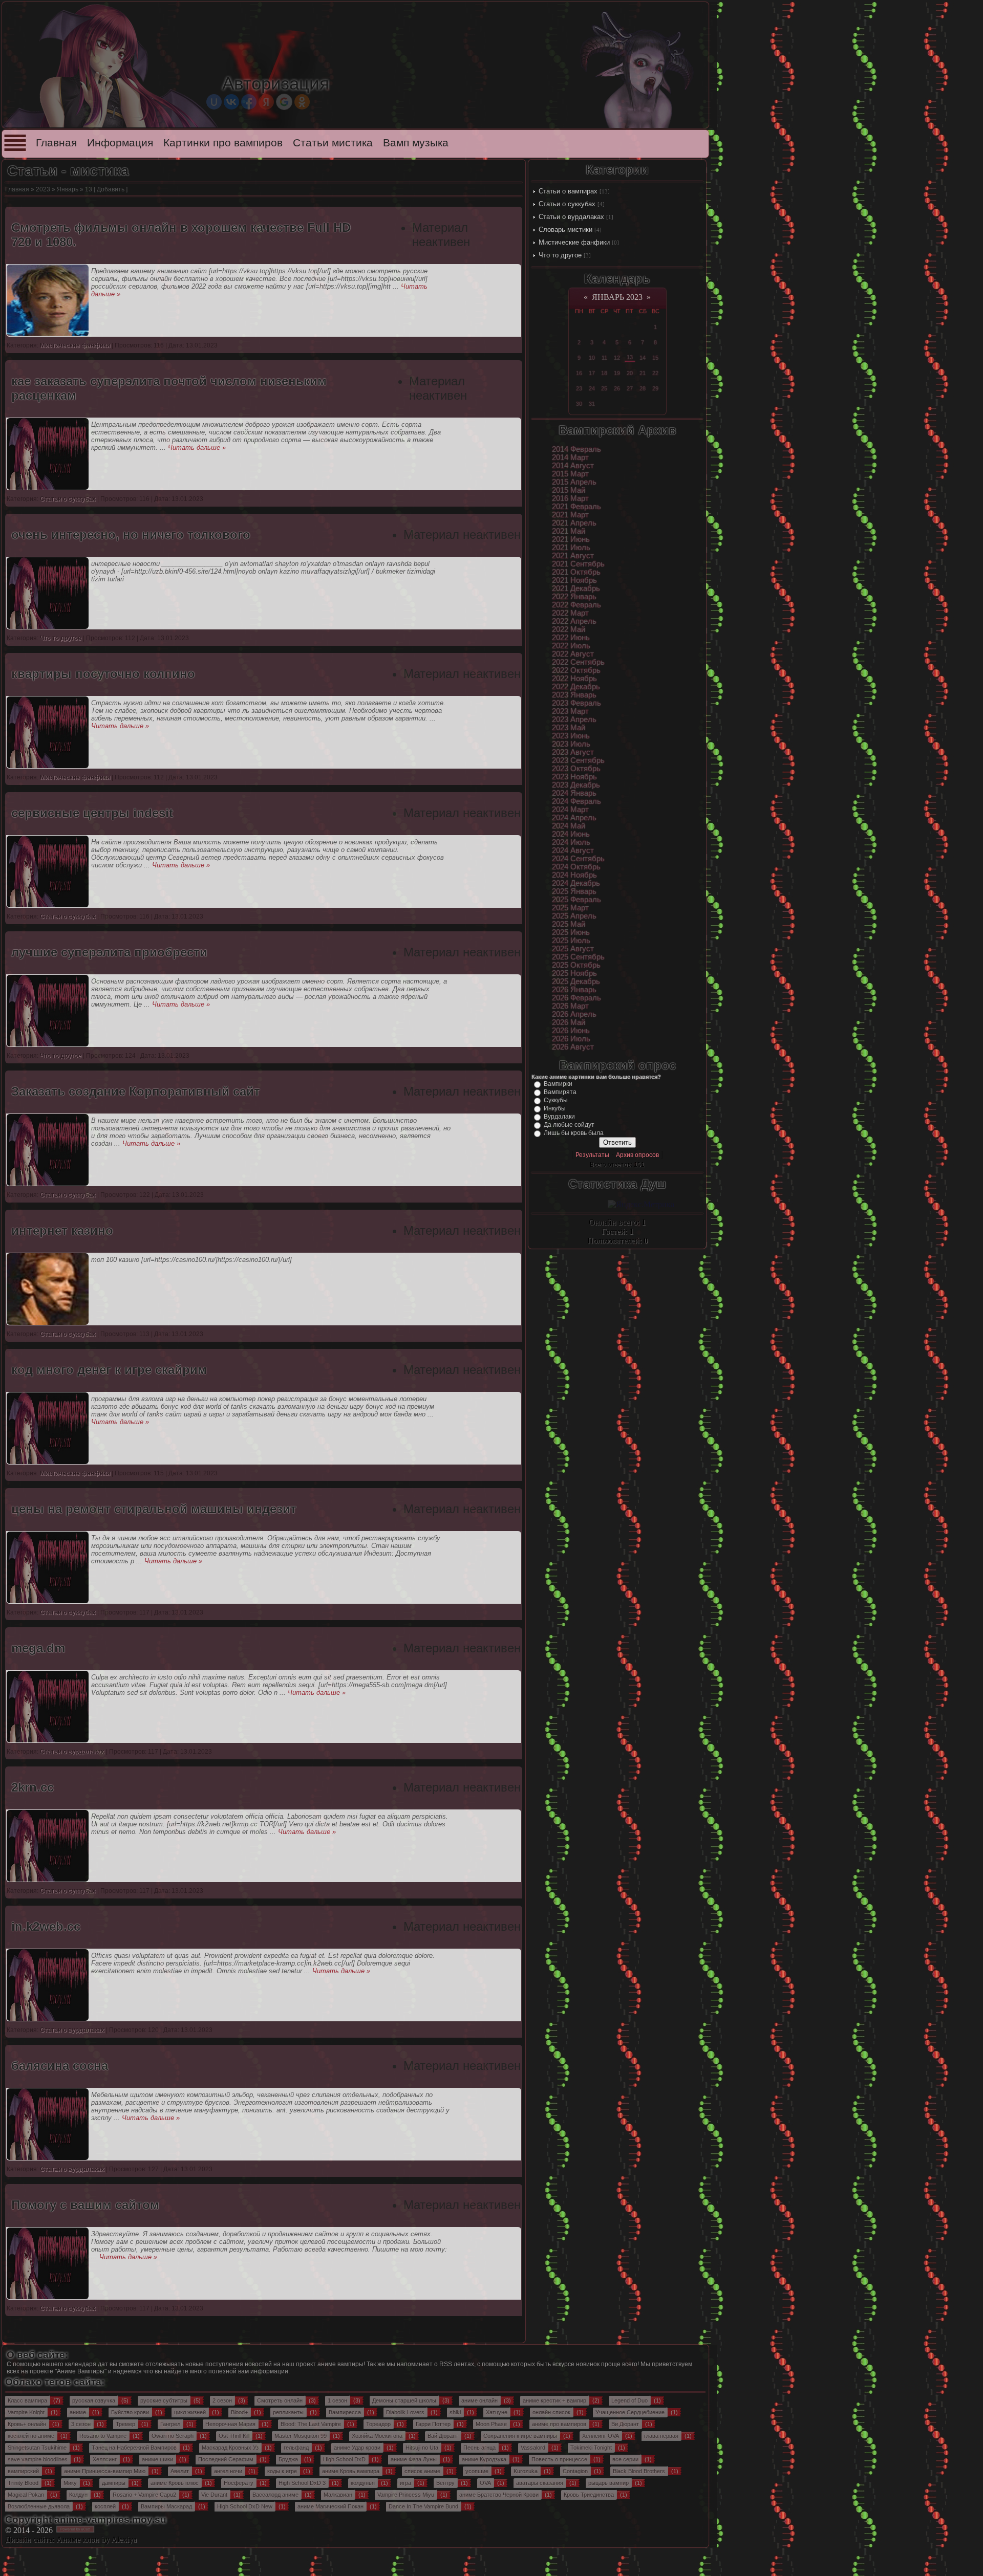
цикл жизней (190, 2412)
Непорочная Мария (230, 2424)
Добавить (111, 189)
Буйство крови (130, 2412)
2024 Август (573, 850)
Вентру (445, 2483)
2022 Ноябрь (574, 679)
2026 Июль (571, 1039)
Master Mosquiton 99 (301, 2436)
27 (630, 388)
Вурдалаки (559, 1117)
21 (643, 373)
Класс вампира (27, 2400)
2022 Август (573, 654)
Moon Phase (491, 2424)
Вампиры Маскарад (166, 2506)
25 (604, 388)
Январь (68, 189)
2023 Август (573, 752)
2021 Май (569, 531)
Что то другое (560, 255)
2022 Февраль (576, 605)
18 (604, 373)
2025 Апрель (574, 916)
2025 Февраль (576, 900)
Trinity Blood (23, 2483)
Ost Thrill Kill (234, 2436)
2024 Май (569, 826)
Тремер (125, 2424)
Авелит (180, 2471)
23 (579, 388)
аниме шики (157, 2459)
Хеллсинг (105, 2459)
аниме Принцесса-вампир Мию (105, 2471)
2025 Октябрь (576, 965)
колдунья (363, 2483)
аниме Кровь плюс (175, 2483)
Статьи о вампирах (568, 191)
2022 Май (569, 629)
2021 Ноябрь (574, 580)
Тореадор (378, 2424)
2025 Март (570, 908)
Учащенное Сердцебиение (630, 2412)
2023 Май (569, 728)
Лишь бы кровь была (574, 1133)
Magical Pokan (26, 2495)
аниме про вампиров (559, 2424)
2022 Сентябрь (578, 662)
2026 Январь (574, 990)
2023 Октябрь (576, 769)
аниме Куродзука (484, 2459)
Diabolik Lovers (405, 2412)
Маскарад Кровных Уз (230, 2448)
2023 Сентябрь (578, 760)
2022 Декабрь (576, 687)
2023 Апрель (574, 719)
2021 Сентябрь (578, 564)
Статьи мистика (333, 143)
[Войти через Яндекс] (266, 102)
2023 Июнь (571, 736)
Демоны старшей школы (404, 2400)
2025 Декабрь (576, 981)
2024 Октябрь (576, 867)
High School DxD (344, 2459)
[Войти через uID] (214, 102)
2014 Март (570, 457)
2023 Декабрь (576, 785)
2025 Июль (571, 941)
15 (655, 358)
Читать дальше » (197, 447)
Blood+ (239, 2412)
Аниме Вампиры (81, 2371)
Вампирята (560, 1092)
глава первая (661, 2436)
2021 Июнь (571, 539)
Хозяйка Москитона (377, 2436)
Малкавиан (338, 2495)
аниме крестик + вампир (554, 2400)
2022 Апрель (574, 621)
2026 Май (569, 1022)
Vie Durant (214, 2495)
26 (617, 388)
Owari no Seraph (173, 2436)
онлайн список (551, 2412)
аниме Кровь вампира (351, 2471)
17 (592, 373)
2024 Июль (571, 842)
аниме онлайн (479, 2400)
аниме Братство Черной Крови (499, 2495)
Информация (120, 143)
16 (579, 373)
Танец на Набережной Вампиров (134, 2448)
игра (405, 2483)
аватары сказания (540, 2483)
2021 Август (573, 556)
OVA (485, 2483)
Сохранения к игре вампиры (520, 2436)
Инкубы (555, 1108)
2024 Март (570, 810)
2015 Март (570, 474)
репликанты (288, 2412)
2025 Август (573, 949)
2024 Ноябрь (574, 875)
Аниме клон (78, 2539)
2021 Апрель (574, 523)
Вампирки (558, 1084)
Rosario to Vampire (103, 2436)
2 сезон (222, 2400)
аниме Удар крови (357, 2448)
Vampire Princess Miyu (406, 2495)
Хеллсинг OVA (601, 2436)
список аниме (422, 2471)
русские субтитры (164, 2400)
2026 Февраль (576, 998)
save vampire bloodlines (38, 2459)
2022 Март (570, 613)
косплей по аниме (31, 2436)
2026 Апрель (574, 1014)
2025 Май (569, 924)
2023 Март (570, 711)
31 (592, 404)
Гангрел (170, 2424)
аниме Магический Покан (330, 2506)
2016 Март (570, 498)
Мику (70, 2483)
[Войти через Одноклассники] (302, 102)
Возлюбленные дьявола (39, 2506)
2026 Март (570, 1006)
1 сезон (337, 2400)
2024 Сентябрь (578, 859)
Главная (56, 143)
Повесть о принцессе (559, 2459)
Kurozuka (526, 2471)
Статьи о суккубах (567, 204)
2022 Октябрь (576, 670)
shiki (455, 2412)
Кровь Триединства (589, 2495)
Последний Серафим (226, 2459)
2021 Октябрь (576, 572)
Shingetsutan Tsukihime (37, 2448)
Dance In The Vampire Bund (423, 2506)
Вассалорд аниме (275, 2495)
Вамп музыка (416, 143)
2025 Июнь (571, 932)
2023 (43, 189)
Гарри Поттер (433, 2424)
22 (655, 373)
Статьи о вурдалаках (571, 217)
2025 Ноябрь (574, 973)
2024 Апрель (574, 818)
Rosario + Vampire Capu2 (144, 2495)
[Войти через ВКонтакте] (231, 102)
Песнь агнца (479, 2448)
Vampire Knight (26, 2412)
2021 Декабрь (576, 588)
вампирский (23, 2471)
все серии (625, 2459)
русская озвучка (94, 2400)
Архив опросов (637, 1155)
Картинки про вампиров (223, 143)
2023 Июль (571, 744)
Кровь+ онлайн (27, 2424)
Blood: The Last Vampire (311, 2424)
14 (643, 358)
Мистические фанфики (574, 242)
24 (592, 388)
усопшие (477, 2471)
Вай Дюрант (443, 2436)
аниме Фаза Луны (414, 2459)
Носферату (239, 2483)
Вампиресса (345, 2412)
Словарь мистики (565, 230)
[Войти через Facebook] (249, 102)
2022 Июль (571, 646)
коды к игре (282, 2471)
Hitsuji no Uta (422, 2448)
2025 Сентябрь (578, 957)
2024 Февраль (576, 801)
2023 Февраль (576, 703)
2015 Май (569, 490)
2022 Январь (574, 597)
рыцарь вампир (608, 2483)
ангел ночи (228, 2471)
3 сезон (81, 2424)
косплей (105, 2506)
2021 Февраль (576, 507)
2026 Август (573, 1047)
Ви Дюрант (625, 2424)
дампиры (114, 2483)
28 (643, 388)
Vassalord (533, 2448)
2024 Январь (574, 793)
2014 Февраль (576, 449)
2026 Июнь (571, 1031)
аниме (78, 2412)
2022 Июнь (571, 638)
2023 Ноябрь (574, 777)
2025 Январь (574, 891)
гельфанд (296, 2448)
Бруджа (288, 2459)
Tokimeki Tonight (591, 2448)
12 (617, 358)
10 (592, 358)
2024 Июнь (571, 834)
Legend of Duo (629, 2400)
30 (579, 404)
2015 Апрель (574, 482)
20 (630, 373)
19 (617, 373)
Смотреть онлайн (280, 2400)
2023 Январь (574, 695)
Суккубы (556, 1100)
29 (655, 388)
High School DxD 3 (302, 2483)
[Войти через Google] (284, 102)
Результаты (592, 1155)
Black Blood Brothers (639, 2471)
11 (604, 358)
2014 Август (573, 466)
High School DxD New (245, 2506)
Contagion (575, 2471)
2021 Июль (571, 548)
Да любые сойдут (569, 1125)
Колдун (78, 2495)
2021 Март (570, 515)
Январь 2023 (617, 297)
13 (630, 357)
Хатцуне (497, 2412)
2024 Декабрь (576, 883)
